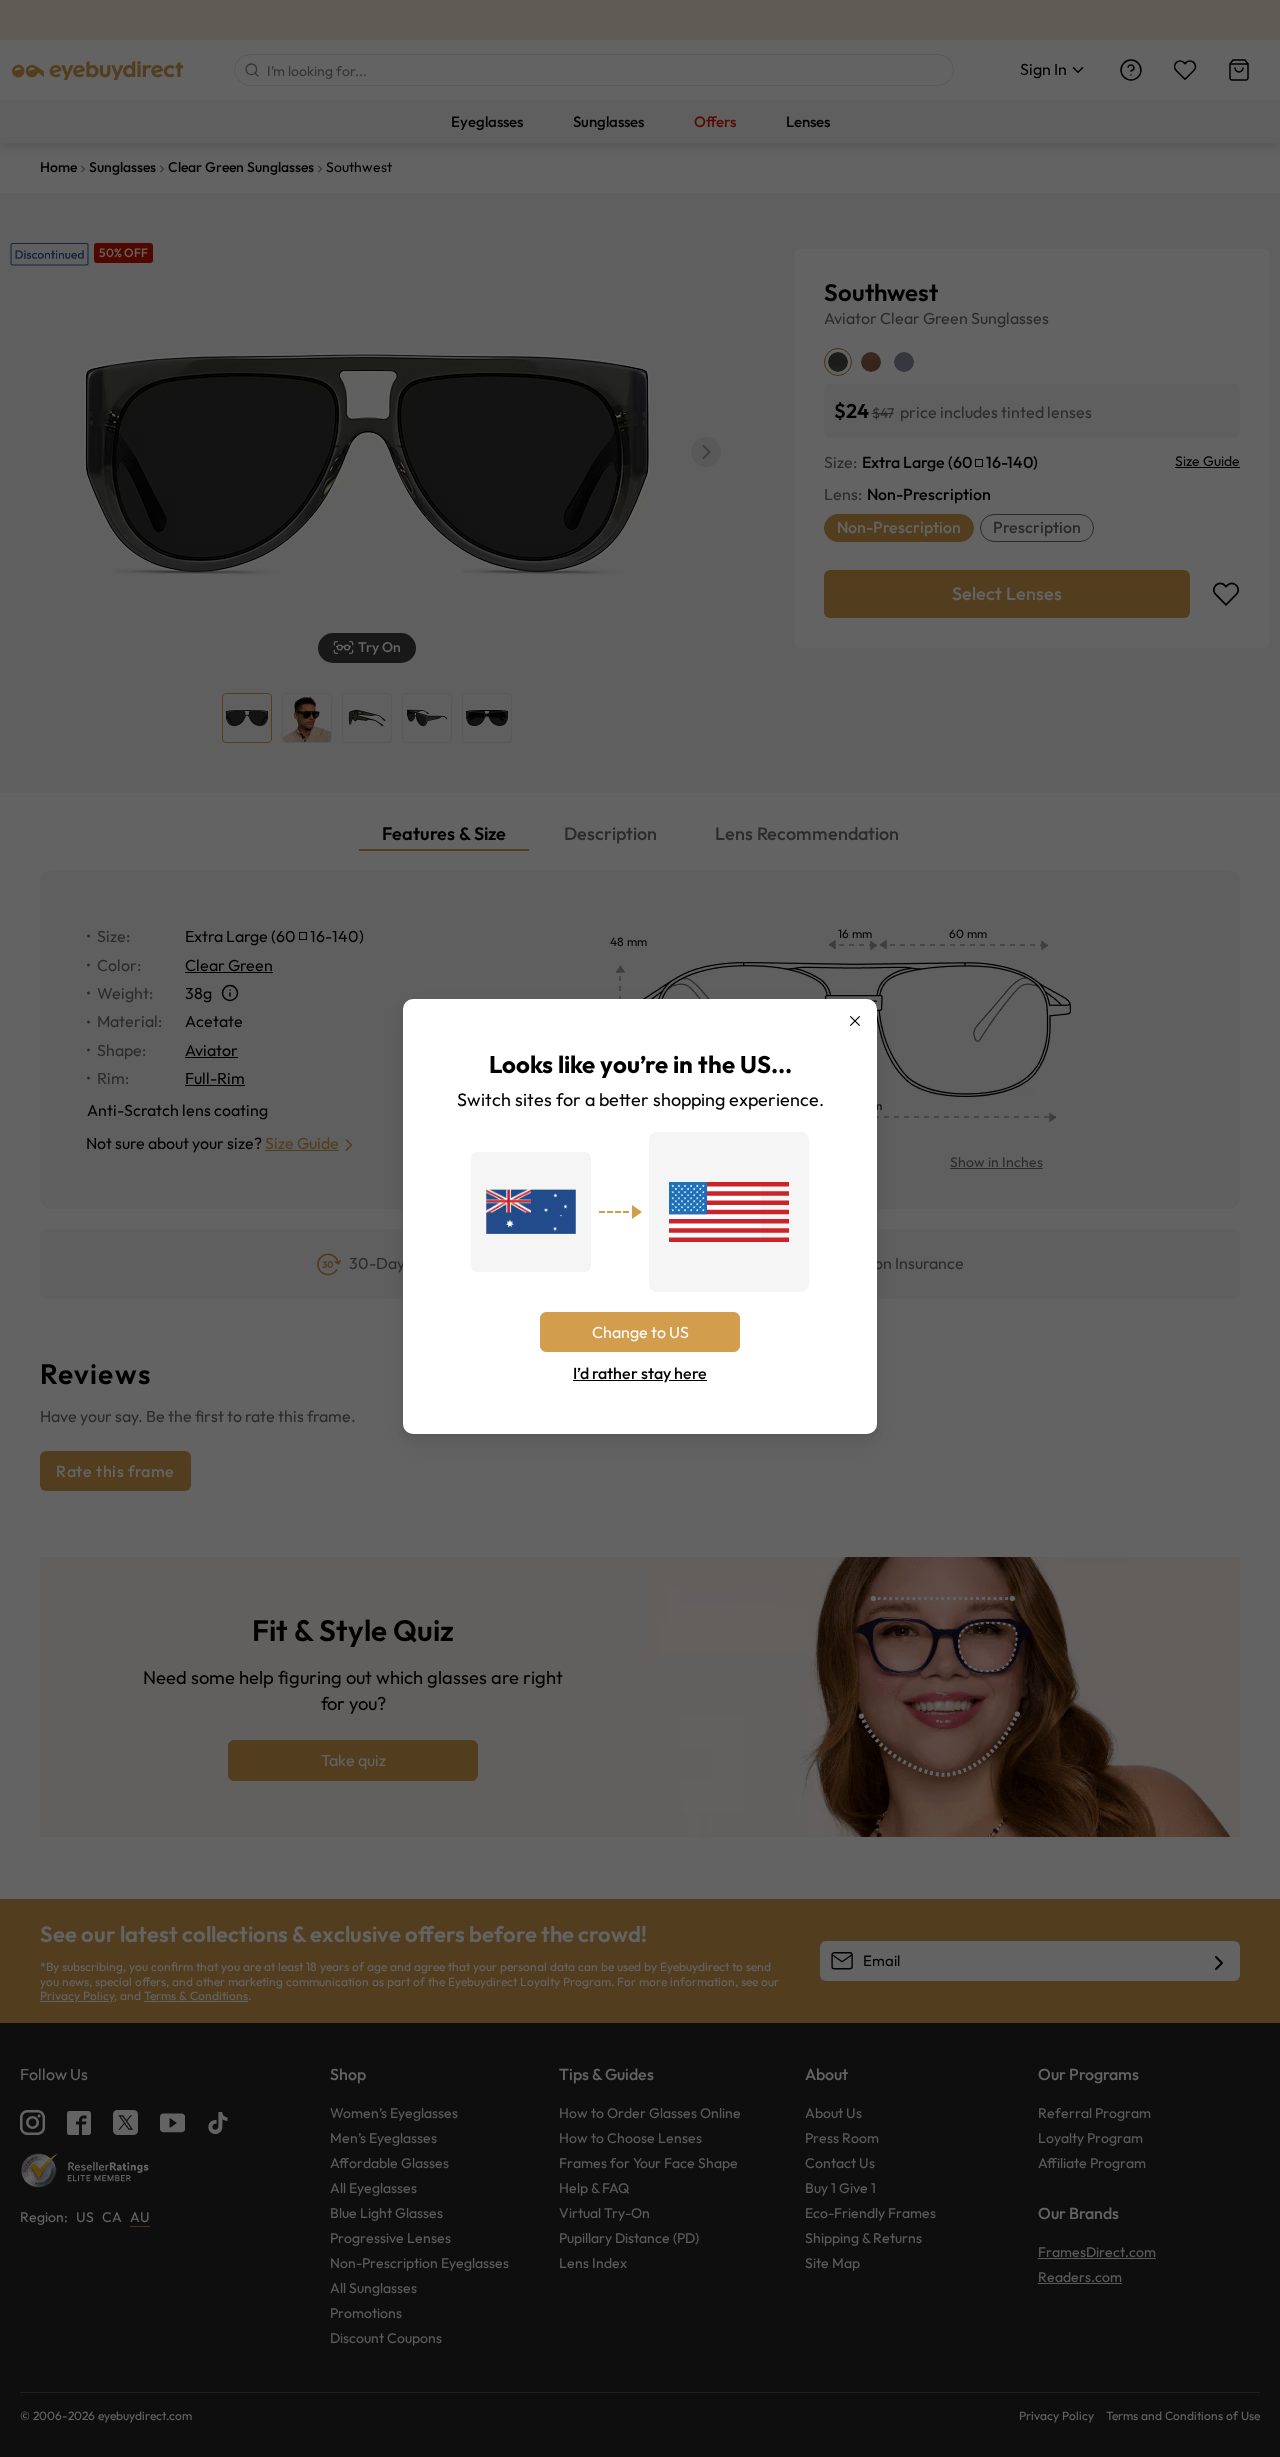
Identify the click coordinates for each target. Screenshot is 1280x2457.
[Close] (855, 1021)
